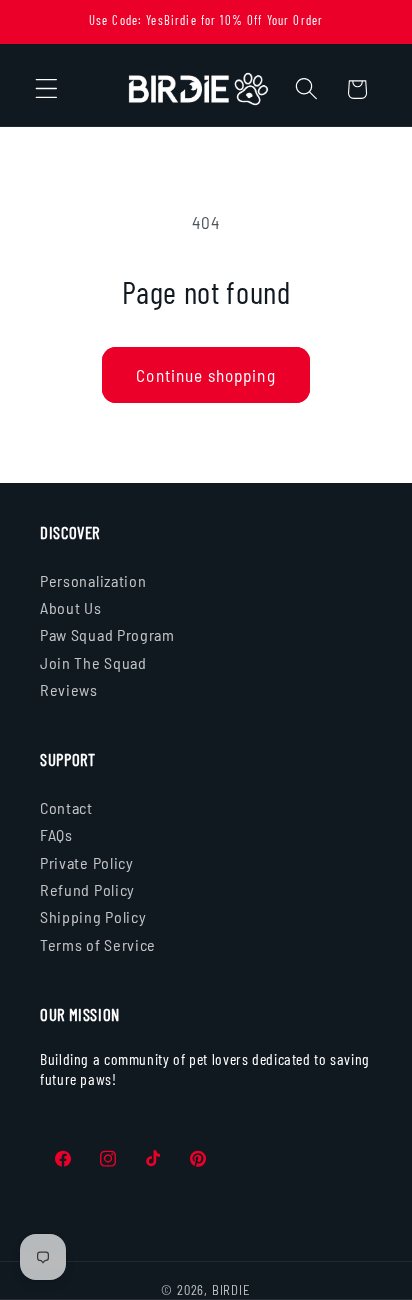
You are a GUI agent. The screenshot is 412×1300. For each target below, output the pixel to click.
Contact (66, 807)
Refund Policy (87, 889)
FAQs (56, 834)
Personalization (93, 580)
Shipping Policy (93, 916)
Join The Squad (93, 662)
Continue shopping (206, 375)
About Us (71, 607)
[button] (46, 89)
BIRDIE (231, 1290)
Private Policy (87, 862)
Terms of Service (98, 944)
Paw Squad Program (107, 634)
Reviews (69, 689)
